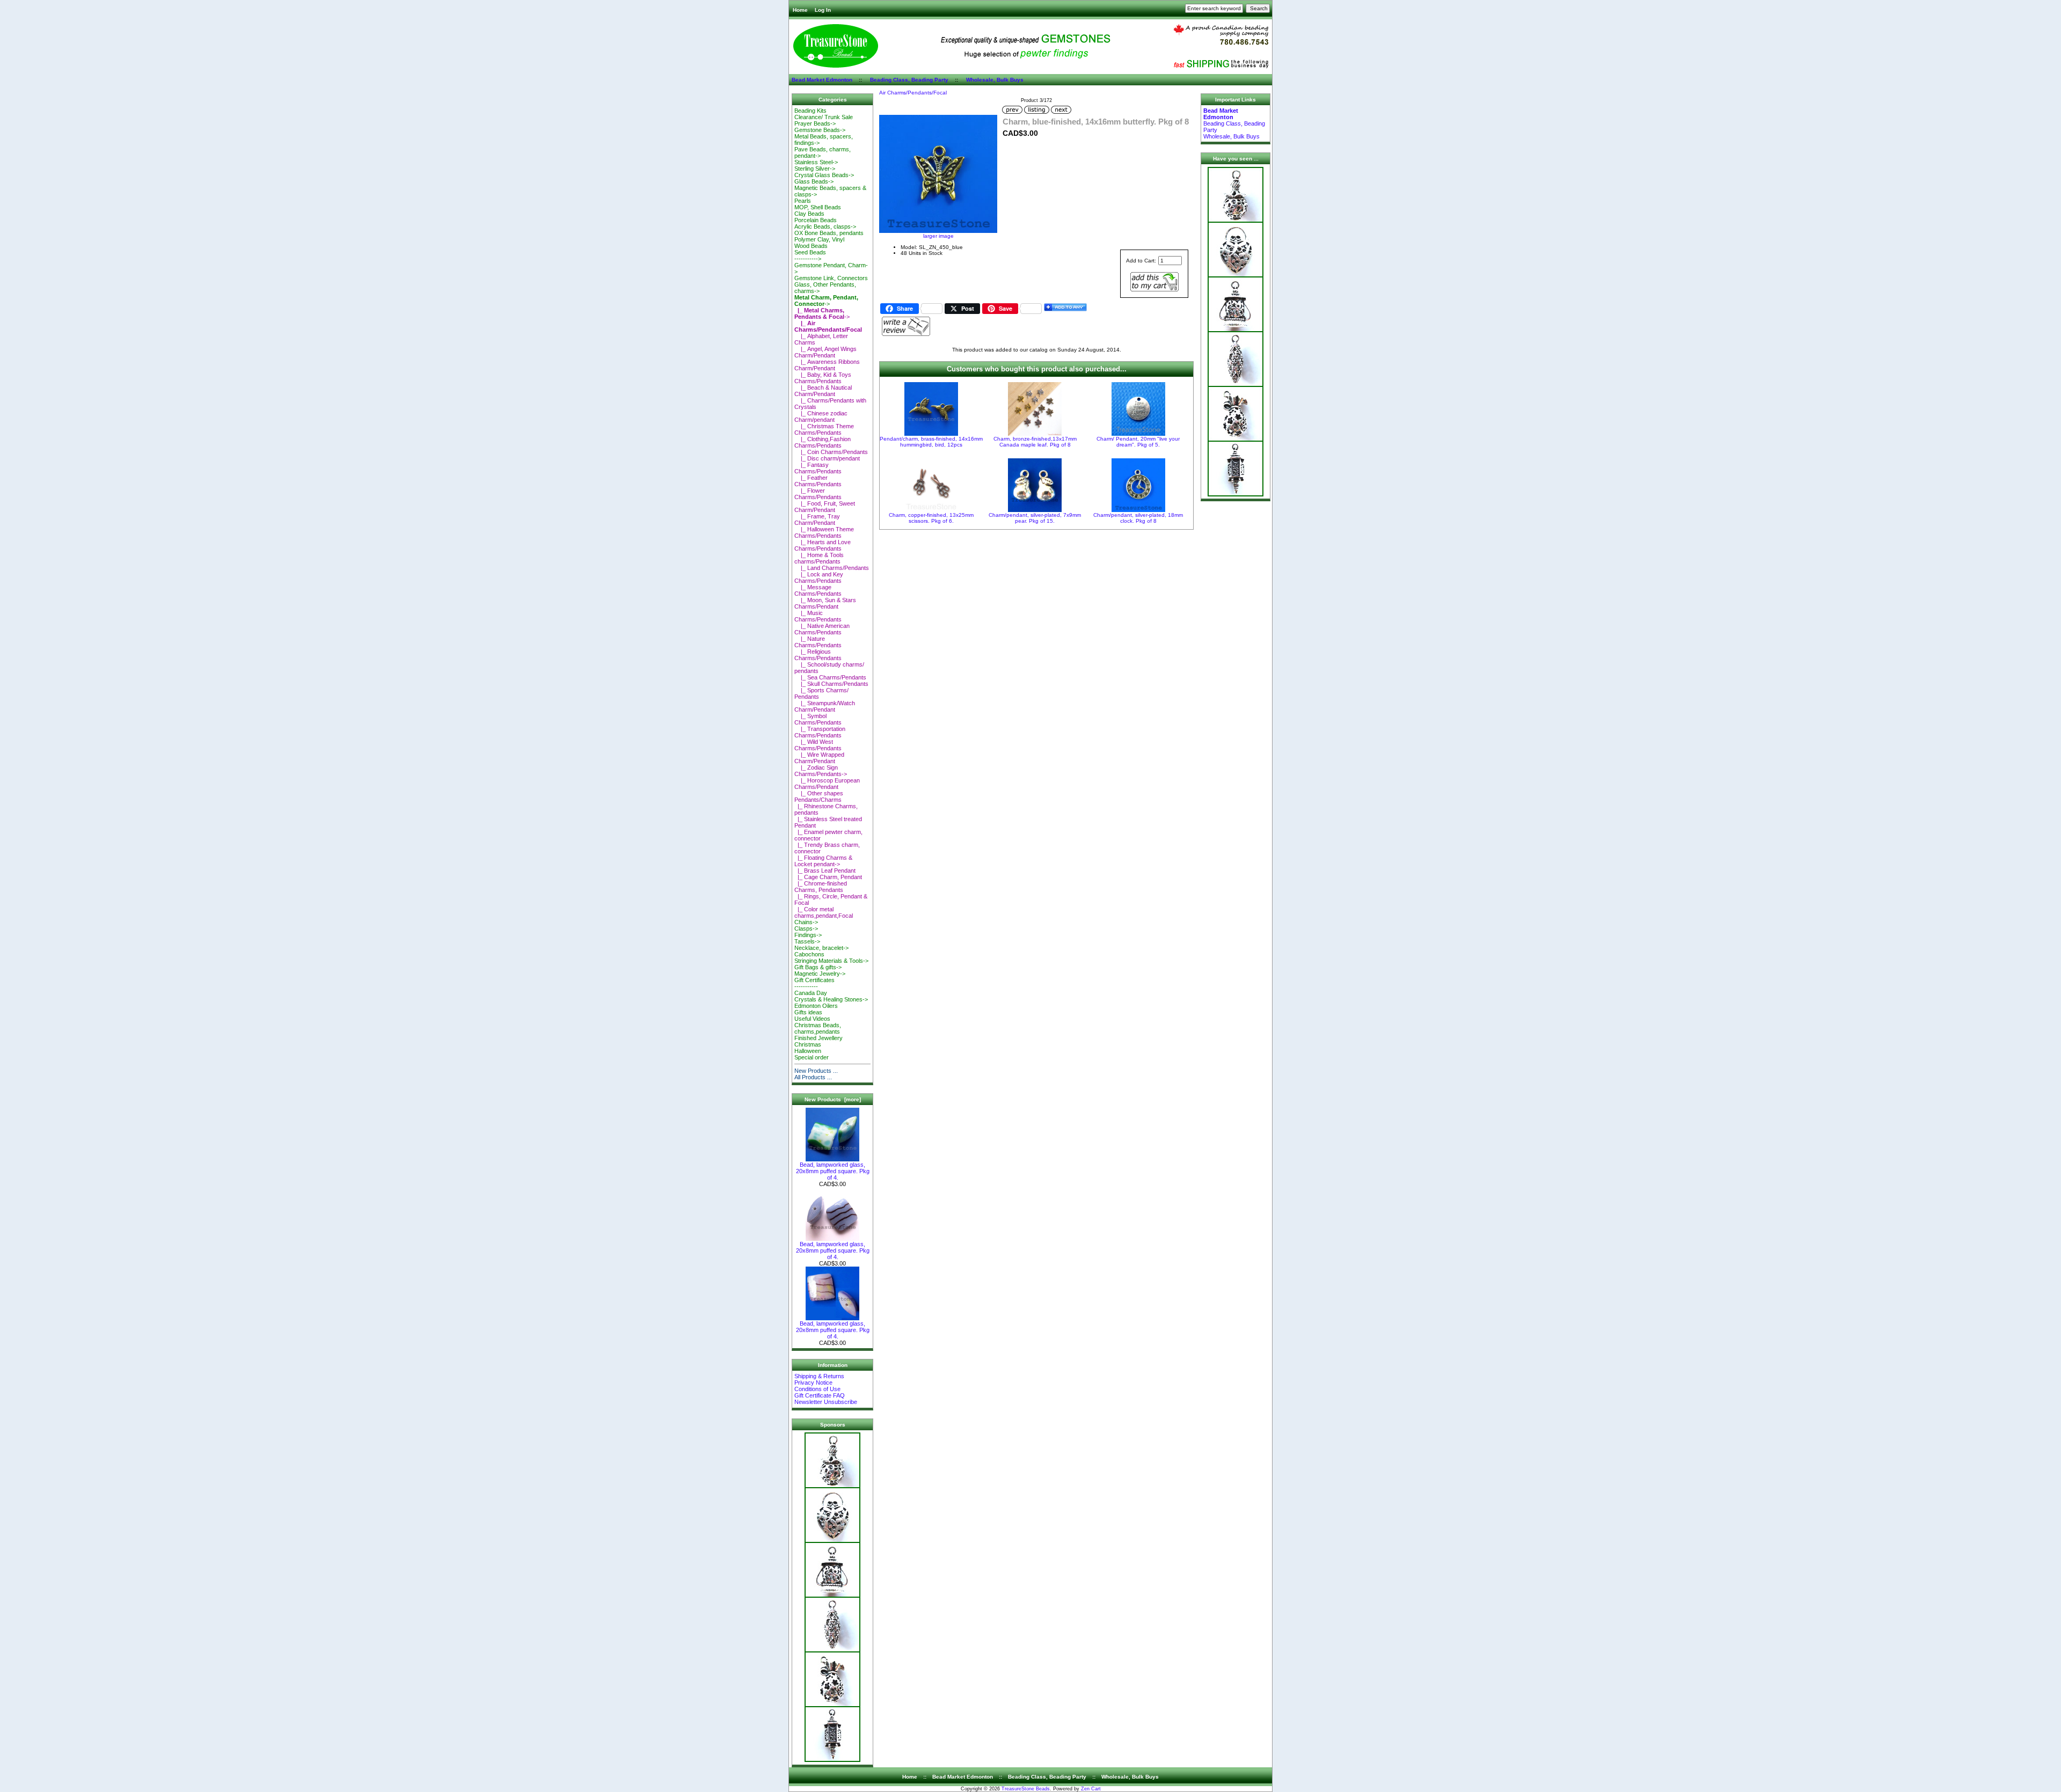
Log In (823, 10)
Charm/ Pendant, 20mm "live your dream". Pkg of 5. (1138, 442)
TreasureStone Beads (1026, 1789)
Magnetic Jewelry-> (820, 974)
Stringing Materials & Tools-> (831, 961)
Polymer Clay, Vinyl (819, 239)
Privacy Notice (813, 1383)
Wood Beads (811, 246)
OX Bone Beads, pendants (829, 233)
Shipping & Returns (819, 1376)
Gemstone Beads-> (820, 130)
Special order (812, 1057)
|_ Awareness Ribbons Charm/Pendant (827, 365)
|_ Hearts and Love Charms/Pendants (823, 545)
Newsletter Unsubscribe (826, 1402)
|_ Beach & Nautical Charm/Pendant (823, 391)
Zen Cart (1091, 1789)
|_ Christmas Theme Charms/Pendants (824, 429)
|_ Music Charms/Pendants (818, 616)
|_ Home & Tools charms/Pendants (819, 558)
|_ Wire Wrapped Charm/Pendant (819, 758)
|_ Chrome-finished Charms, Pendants (821, 887)
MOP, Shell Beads (818, 207)
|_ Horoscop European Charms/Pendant (827, 784)
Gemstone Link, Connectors (831, 278)
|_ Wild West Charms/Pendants (818, 745)
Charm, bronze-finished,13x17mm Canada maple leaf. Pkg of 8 (1035, 442)
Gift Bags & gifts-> (818, 967)
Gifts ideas (808, 1012)
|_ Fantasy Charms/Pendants (818, 468)
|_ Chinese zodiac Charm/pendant (821, 416)
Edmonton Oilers (816, 1006)
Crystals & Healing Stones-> (831, 999)
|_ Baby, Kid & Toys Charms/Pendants (823, 378)
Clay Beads (809, 214)
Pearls (803, 201)
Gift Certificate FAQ (820, 1395)
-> (826, 301)
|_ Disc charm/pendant (827, 458)
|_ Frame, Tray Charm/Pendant (817, 520)
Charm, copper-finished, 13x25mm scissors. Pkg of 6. (931, 518)
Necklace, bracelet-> (821, 948)
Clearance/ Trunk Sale (824, 117)
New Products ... (816, 1071)
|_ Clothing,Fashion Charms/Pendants (823, 442)
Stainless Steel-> (816, 162)
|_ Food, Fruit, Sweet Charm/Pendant (825, 507)
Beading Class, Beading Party (909, 80)
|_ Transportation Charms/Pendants (820, 732)
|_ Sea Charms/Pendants (830, 677)
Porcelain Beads (816, 220)
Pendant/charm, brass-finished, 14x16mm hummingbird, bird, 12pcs (931, 442)
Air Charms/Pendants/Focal (913, 93)
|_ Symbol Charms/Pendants (818, 719)
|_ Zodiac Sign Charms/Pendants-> (821, 771)
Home (800, 10)
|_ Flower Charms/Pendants (818, 494)
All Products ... (813, 1077)
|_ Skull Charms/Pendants (831, 684)
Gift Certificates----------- (814, 983)
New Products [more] (833, 1099)
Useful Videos (812, 1019)
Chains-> (806, 922)
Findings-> (808, 935)
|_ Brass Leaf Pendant (825, 871)
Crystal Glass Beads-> (824, 175)
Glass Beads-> (814, 181)
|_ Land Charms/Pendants (832, 568)
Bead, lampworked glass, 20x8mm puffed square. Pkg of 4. (833, 1171)
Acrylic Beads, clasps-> (825, 226)
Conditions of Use (817, 1389)
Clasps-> (806, 928)
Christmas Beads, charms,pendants (818, 1028)
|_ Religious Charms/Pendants (818, 655)
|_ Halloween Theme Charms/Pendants (824, 532)
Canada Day (811, 993)
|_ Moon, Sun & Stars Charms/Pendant (825, 603)
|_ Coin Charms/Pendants (831, 452)
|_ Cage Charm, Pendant (828, 877)
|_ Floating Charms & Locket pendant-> (823, 861)
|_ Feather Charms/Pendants (818, 481)
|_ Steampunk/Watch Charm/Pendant (825, 706)
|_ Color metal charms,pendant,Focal (824, 912)
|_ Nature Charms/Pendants (818, 642)
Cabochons (809, 954)
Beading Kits (810, 111)
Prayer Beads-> (815, 123)
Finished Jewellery (818, 1038)
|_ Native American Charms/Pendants (822, 629)
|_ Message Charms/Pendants (818, 590)
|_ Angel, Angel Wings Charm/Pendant (825, 352)
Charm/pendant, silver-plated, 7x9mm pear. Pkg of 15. (1035, 518)
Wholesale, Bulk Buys (995, 80)
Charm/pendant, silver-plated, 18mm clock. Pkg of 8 (1138, 518)
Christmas (808, 1044)
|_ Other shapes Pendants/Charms (819, 796)
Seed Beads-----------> (810, 255)
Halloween (808, 1051)
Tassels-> (807, 941)
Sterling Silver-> (815, 169)
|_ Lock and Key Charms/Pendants (819, 577)
